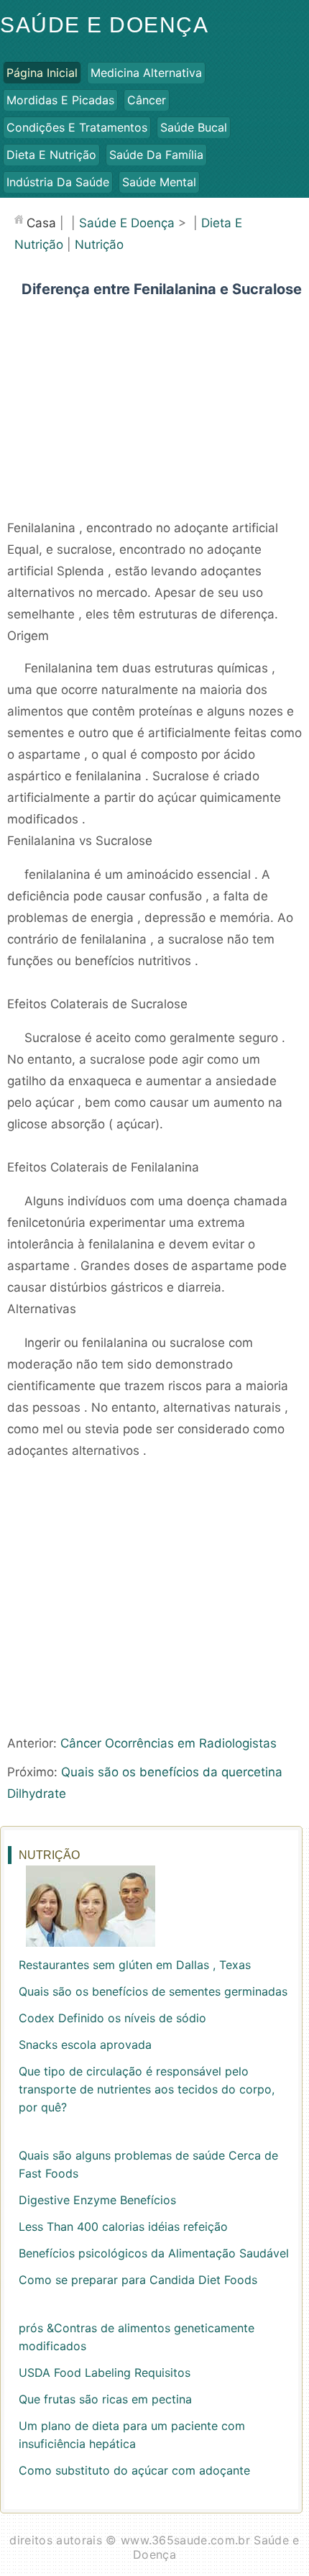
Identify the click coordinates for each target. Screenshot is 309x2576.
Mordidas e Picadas (60, 100)
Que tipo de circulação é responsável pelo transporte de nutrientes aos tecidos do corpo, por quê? (147, 2089)
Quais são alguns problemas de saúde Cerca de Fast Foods (148, 2164)
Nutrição (99, 245)
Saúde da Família (156, 155)
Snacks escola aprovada (85, 2045)
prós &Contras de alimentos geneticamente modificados (137, 2337)
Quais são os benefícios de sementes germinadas (153, 1991)
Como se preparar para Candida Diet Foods (138, 2280)
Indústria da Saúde (58, 182)
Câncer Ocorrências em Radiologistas (169, 1743)
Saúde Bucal (194, 127)
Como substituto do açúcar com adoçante (134, 2470)
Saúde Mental (159, 182)
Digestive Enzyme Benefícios (97, 2200)
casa (41, 223)
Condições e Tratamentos (77, 127)
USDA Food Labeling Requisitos (105, 2372)
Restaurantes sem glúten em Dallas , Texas (135, 1965)
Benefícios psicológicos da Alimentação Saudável (154, 2253)
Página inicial (42, 73)
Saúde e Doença (104, 25)
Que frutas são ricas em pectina (105, 2399)
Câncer (147, 100)
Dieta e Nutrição (51, 155)
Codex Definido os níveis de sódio (112, 2018)
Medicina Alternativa (146, 73)
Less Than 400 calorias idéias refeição (123, 2226)
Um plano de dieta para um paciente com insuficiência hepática (132, 2435)
